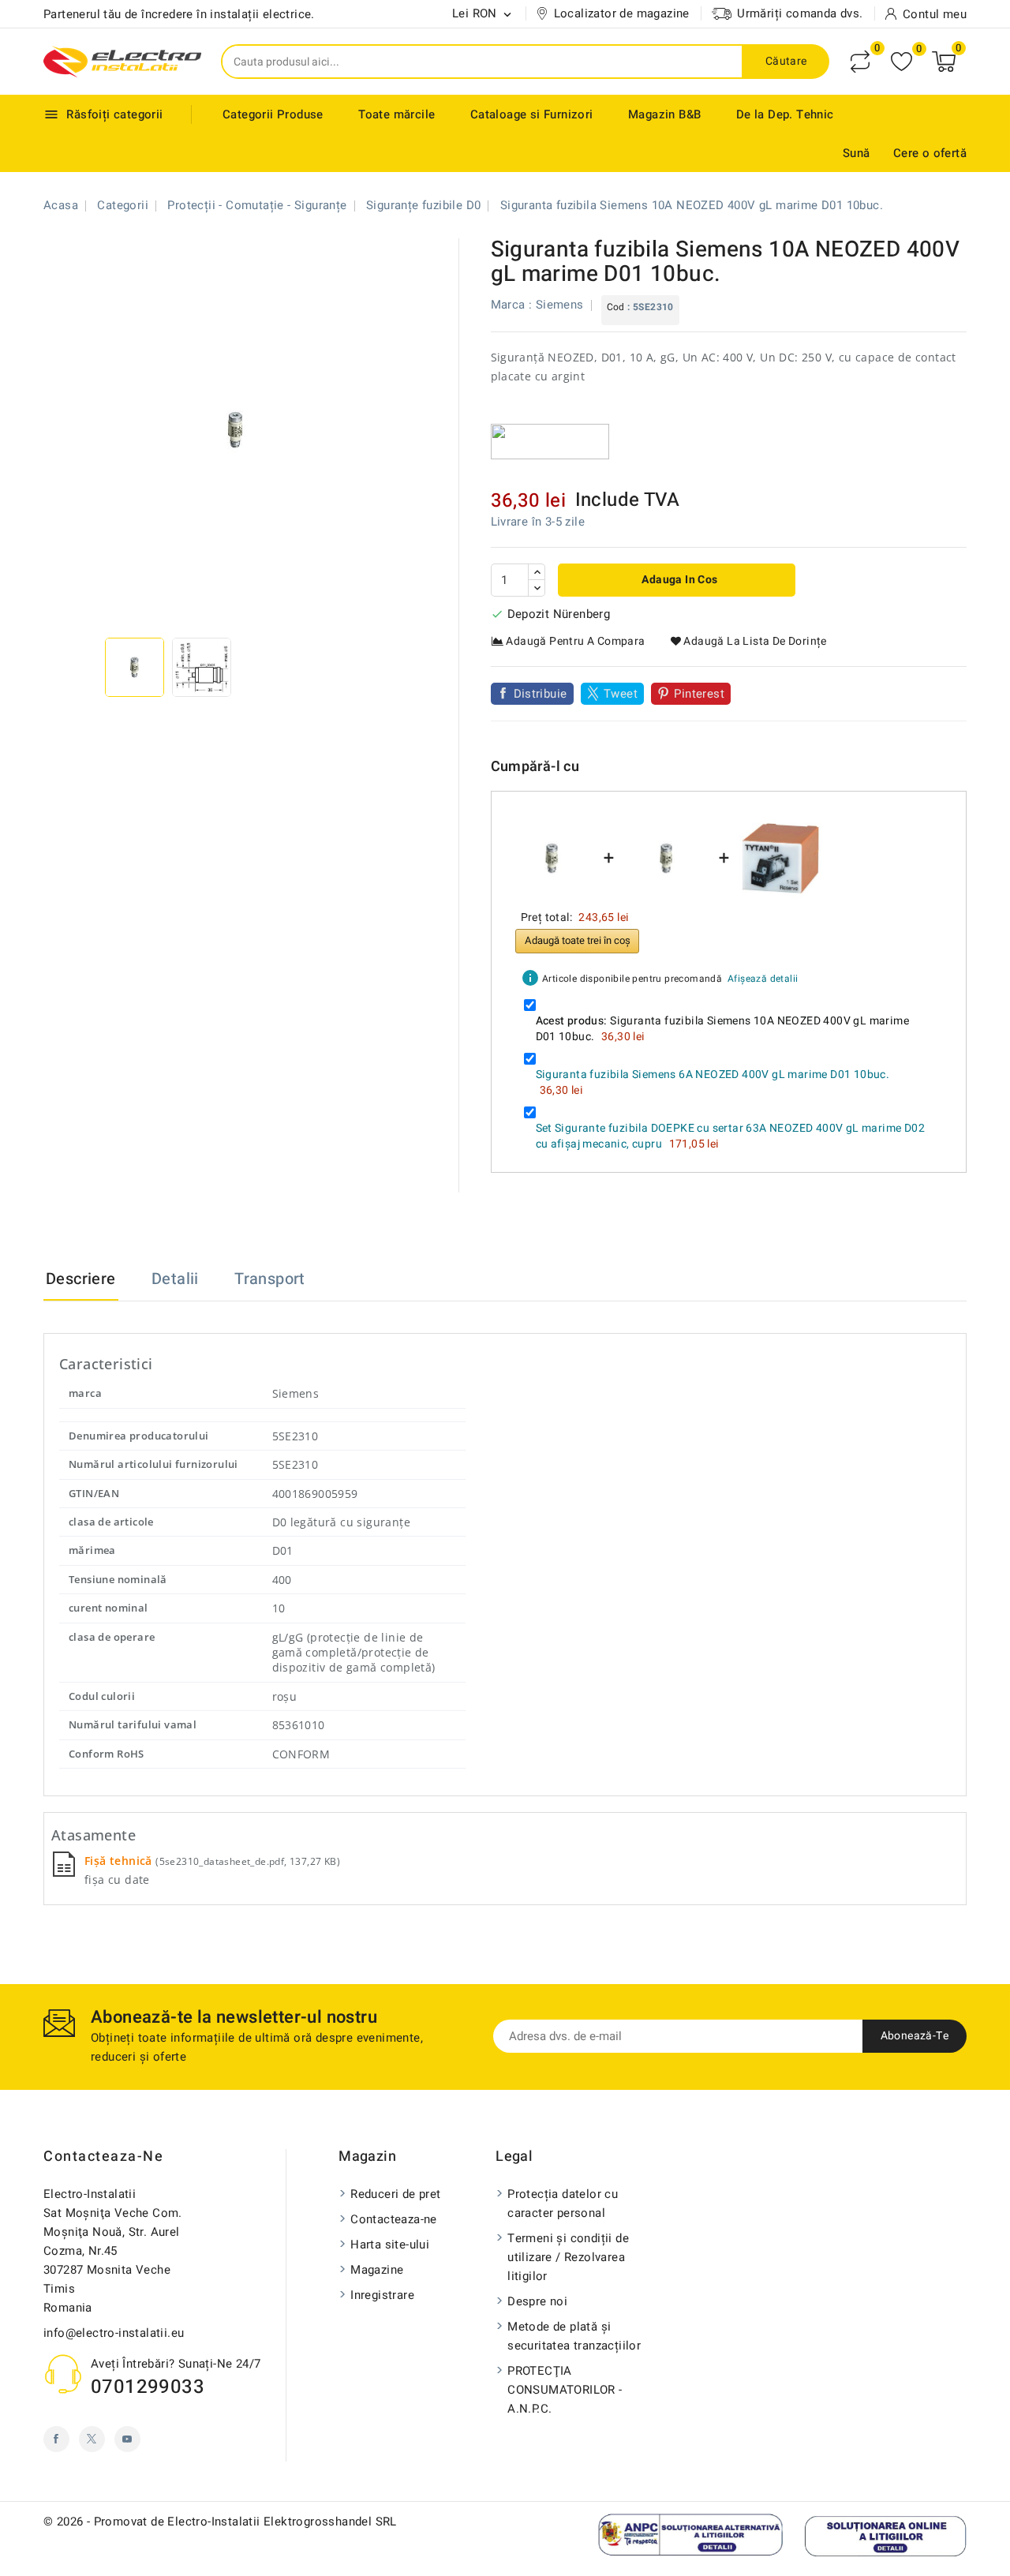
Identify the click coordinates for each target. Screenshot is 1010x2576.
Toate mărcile (397, 114)
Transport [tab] (270, 1279)
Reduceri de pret (395, 2194)
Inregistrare (382, 2295)
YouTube (127, 2439)
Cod (616, 307)
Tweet (621, 694)
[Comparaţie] (860, 62)
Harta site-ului (390, 2245)
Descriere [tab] (81, 1279)
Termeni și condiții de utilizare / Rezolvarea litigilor (568, 2257)
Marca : (512, 305)
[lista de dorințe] (902, 62)
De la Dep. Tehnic (785, 114)
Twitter (92, 2439)
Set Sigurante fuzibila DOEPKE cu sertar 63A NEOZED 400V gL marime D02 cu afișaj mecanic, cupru (731, 1136)
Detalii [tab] (175, 1279)
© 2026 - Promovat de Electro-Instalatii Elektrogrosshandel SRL (220, 2522)
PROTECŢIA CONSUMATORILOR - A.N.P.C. (565, 2390)
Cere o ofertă (930, 153)
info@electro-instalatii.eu (114, 2333)
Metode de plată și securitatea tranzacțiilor (574, 2336)
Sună (857, 153)
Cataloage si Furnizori (532, 114)
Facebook (56, 2439)
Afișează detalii (763, 979)
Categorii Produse (273, 114)
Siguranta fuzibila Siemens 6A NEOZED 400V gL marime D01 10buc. (713, 1075)
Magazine (377, 2270)
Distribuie (541, 694)
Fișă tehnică (120, 1861)
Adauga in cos (679, 580)
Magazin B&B (664, 114)
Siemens (560, 305)
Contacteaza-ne (103, 2157)
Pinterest (699, 694)
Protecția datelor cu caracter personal (563, 2203)
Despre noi (537, 2301)
